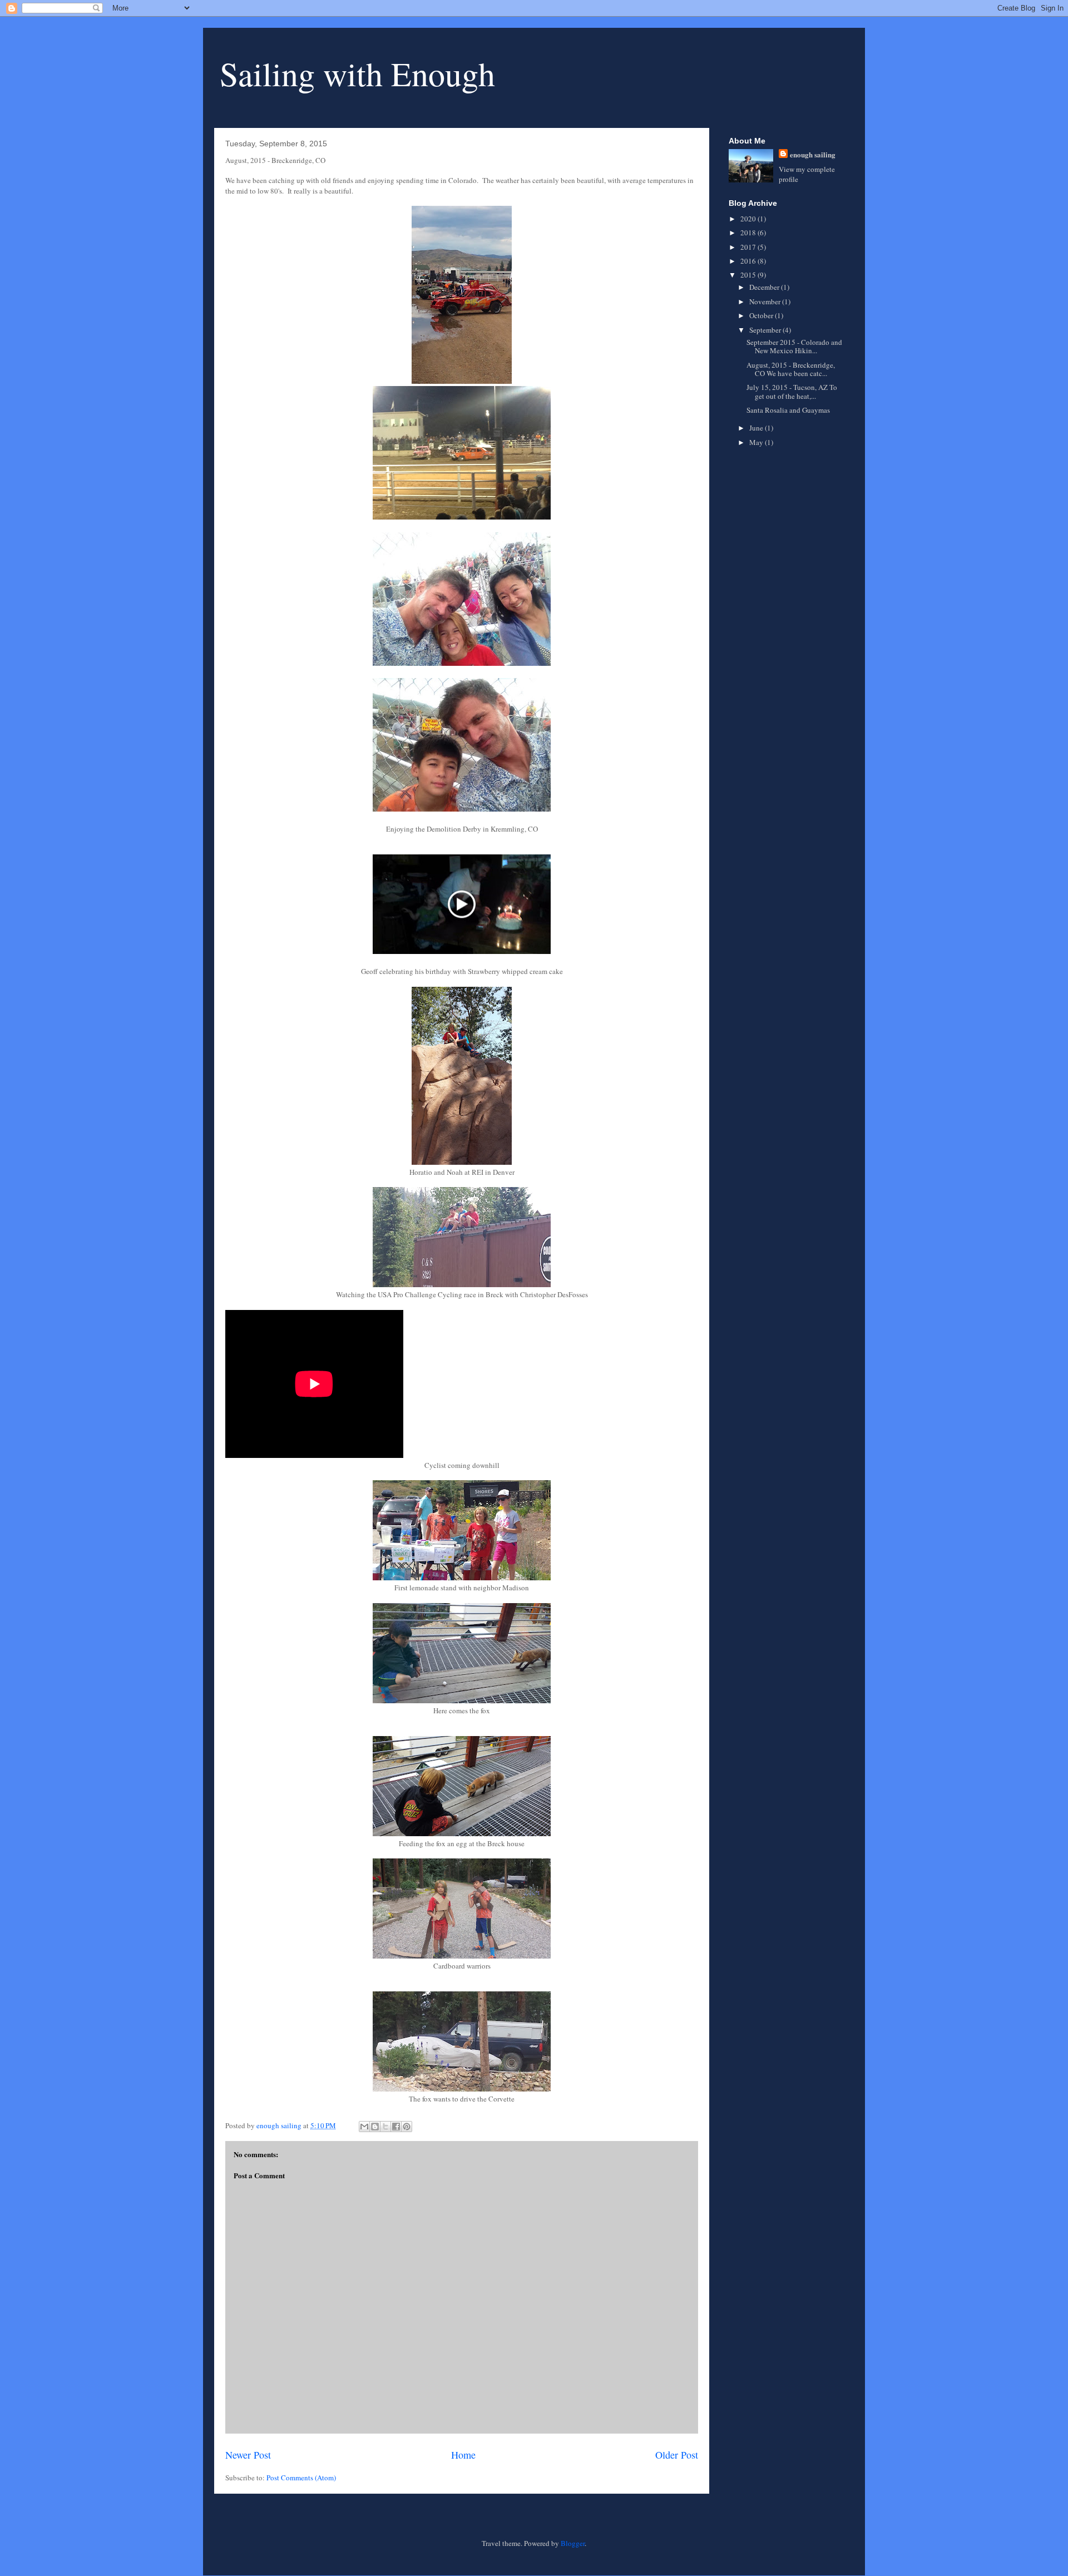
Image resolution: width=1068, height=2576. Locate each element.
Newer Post (248, 2455)
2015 (749, 275)
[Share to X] (385, 2127)
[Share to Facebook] (396, 2127)
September (766, 330)
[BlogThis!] (375, 2127)
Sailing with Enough (357, 73)
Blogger (573, 2543)
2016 (749, 261)
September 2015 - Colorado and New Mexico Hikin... (794, 347)
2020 (749, 219)
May (757, 442)
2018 (749, 233)
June (757, 428)
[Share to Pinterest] (407, 2127)
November (766, 301)
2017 (749, 247)
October (762, 315)
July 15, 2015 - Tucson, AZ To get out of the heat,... (792, 392)
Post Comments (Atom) (301, 2478)
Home (463, 2455)
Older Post (677, 2455)
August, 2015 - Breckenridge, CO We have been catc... (791, 369)
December (765, 287)
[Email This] (364, 2127)
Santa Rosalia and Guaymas (788, 410)
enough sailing (813, 154)
